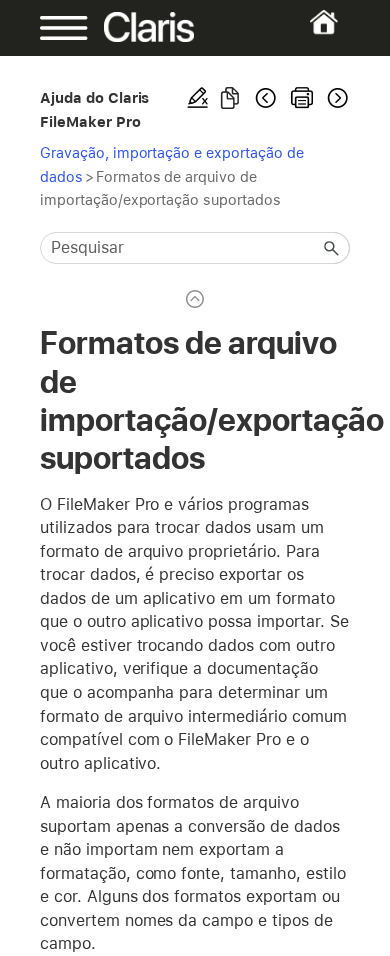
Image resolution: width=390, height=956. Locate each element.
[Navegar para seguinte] (336, 98)
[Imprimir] (302, 98)
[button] (332, 248)
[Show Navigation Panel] (54, 28)
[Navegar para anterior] (266, 98)
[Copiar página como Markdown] (230, 98)
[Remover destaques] (198, 98)
